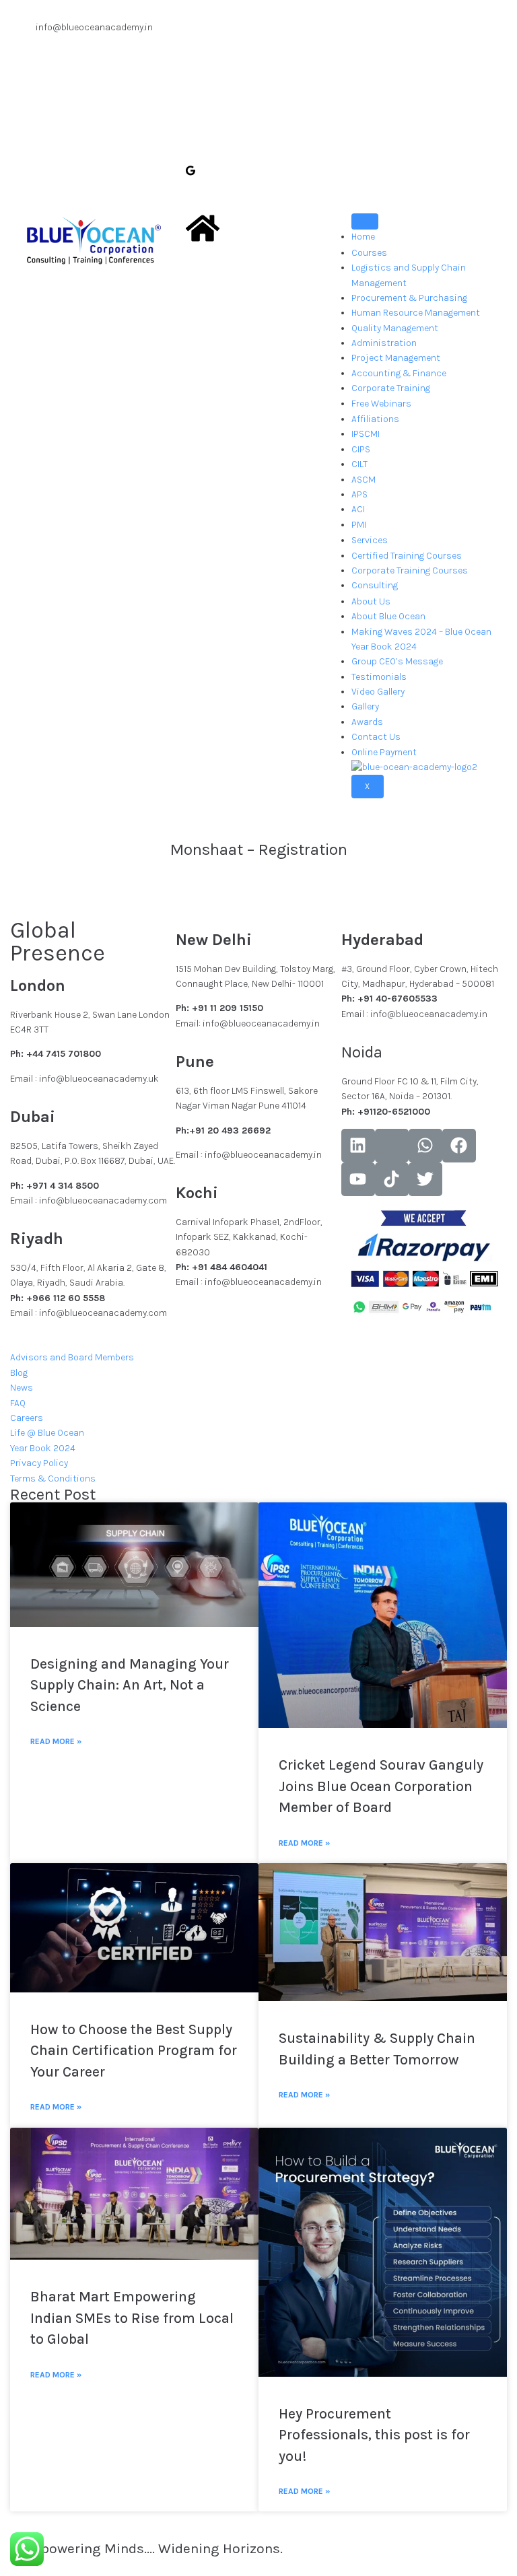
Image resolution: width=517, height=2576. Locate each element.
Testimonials (379, 677)
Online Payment (384, 752)
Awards (367, 722)
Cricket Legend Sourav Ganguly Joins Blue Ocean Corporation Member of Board (381, 1786)
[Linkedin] (358, 1146)
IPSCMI (366, 434)
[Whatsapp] (425, 1146)
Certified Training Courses (407, 556)
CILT (359, 464)
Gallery (365, 706)
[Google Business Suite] (258, 170)
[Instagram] (258, 142)
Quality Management (395, 328)
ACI (358, 509)
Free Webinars (381, 404)
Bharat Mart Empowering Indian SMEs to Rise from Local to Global (132, 2318)
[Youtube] (358, 1179)
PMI (359, 525)
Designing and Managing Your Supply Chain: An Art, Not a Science (130, 1685)
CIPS (361, 449)
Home (363, 237)
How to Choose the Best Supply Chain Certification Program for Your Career (134, 2051)
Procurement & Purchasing (409, 298)
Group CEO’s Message (397, 661)
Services (370, 540)
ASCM (364, 480)
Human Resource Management (416, 313)
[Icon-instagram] (392, 1146)
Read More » (56, 1741)
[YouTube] (258, 113)
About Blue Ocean (388, 616)
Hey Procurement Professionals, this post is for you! (374, 2435)
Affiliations (375, 419)
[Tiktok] (392, 1179)
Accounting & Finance (399, 373)
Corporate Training (391, 388)
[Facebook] (258, 28)
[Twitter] (258, 56)
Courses (369, 253)
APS (359, 494)
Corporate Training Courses (410, 570)
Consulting (375, 585)
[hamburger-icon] (365, 221)
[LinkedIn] (258, 85)
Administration (384, 343)
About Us (371, 601)
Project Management (396, 358)
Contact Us (376, 737)
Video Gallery (378, 692)
